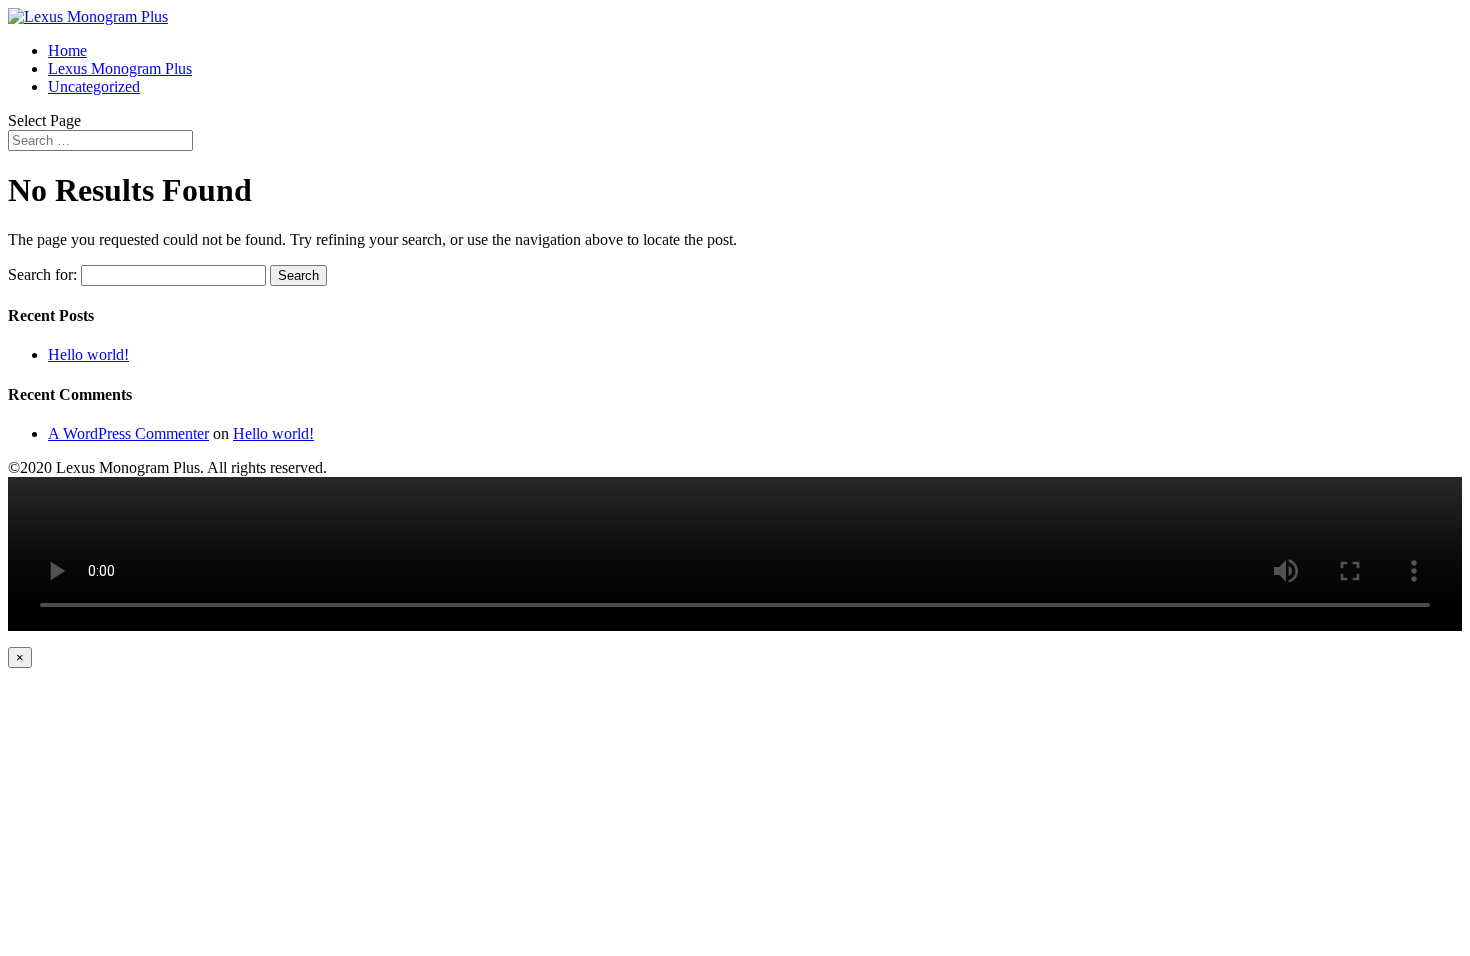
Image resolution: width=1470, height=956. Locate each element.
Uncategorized (94, 86)
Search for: (42, 274)
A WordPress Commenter (128, 433)
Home (67, 50)
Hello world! (88, 354)
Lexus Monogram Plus (120, 68)
